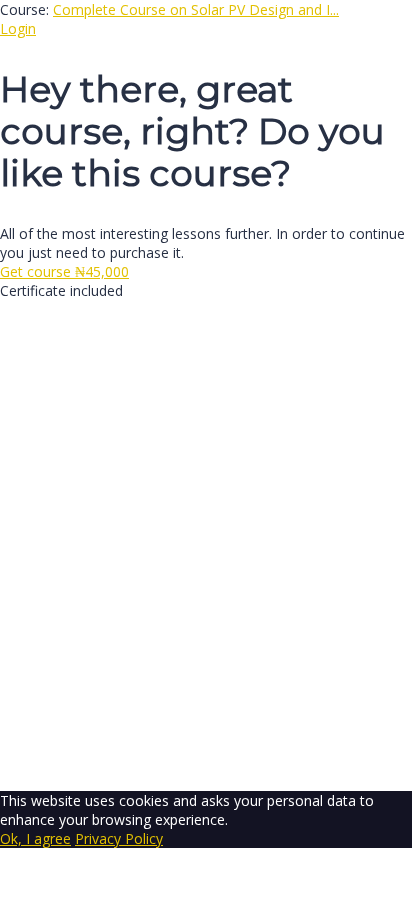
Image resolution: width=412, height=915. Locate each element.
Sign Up (112, 762)
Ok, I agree (35, 838)
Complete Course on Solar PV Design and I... (196, 9)
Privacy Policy (44, 531)
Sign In (160, 762)
